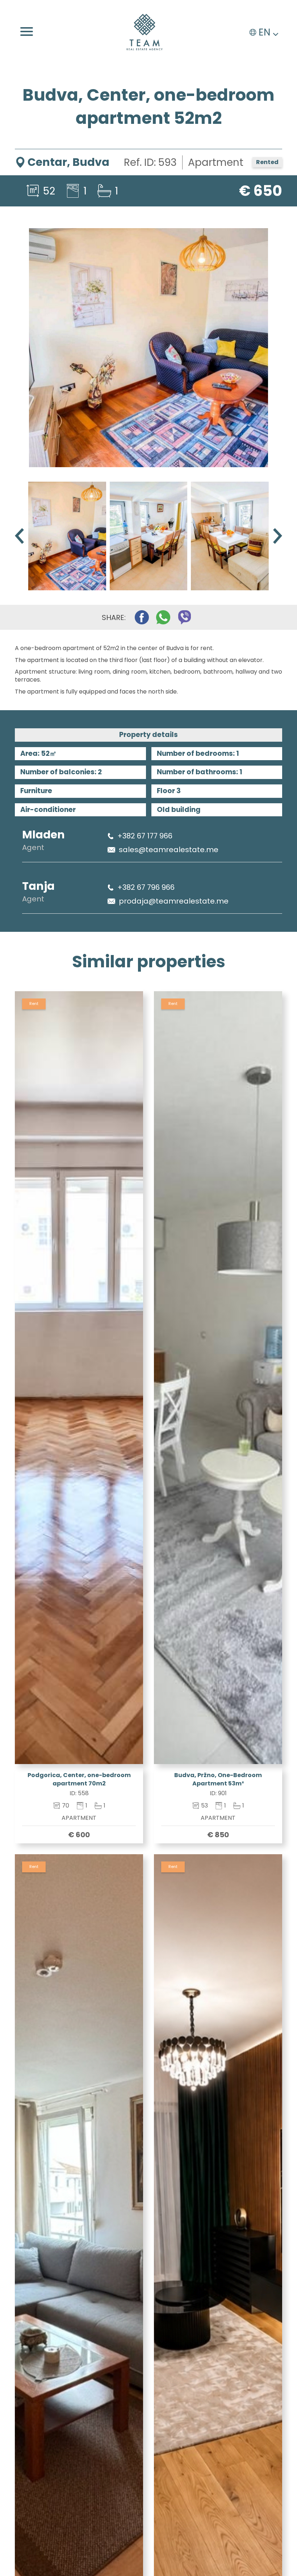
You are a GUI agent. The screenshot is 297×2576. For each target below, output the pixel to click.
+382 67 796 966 (146, 887)
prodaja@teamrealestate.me (174, 901)
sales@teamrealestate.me (169, 850)
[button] (278, 536)
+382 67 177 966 (145, 836)
